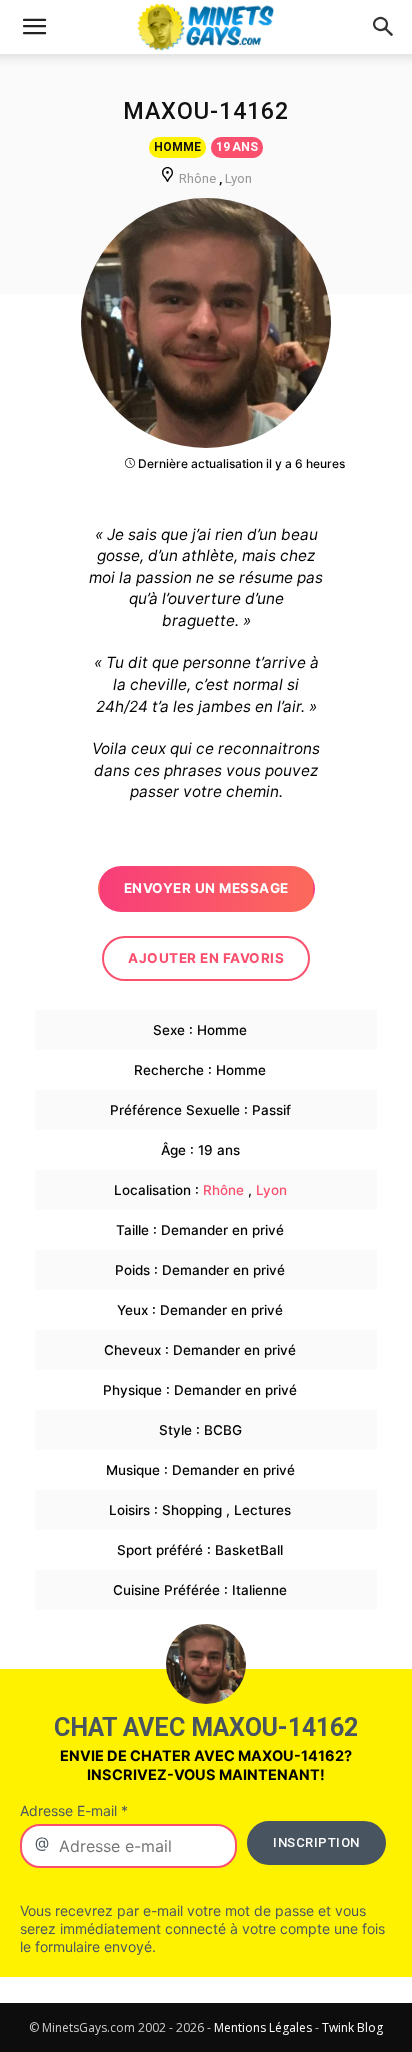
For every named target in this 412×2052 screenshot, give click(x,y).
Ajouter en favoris (206, 958)
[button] (384, 27)
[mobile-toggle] (34, 27)
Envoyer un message (206, 888)
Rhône (197, 178)
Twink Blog (352, 2027)
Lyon (238, 178)
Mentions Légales (263, 2027)
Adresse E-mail (74, 1810)
